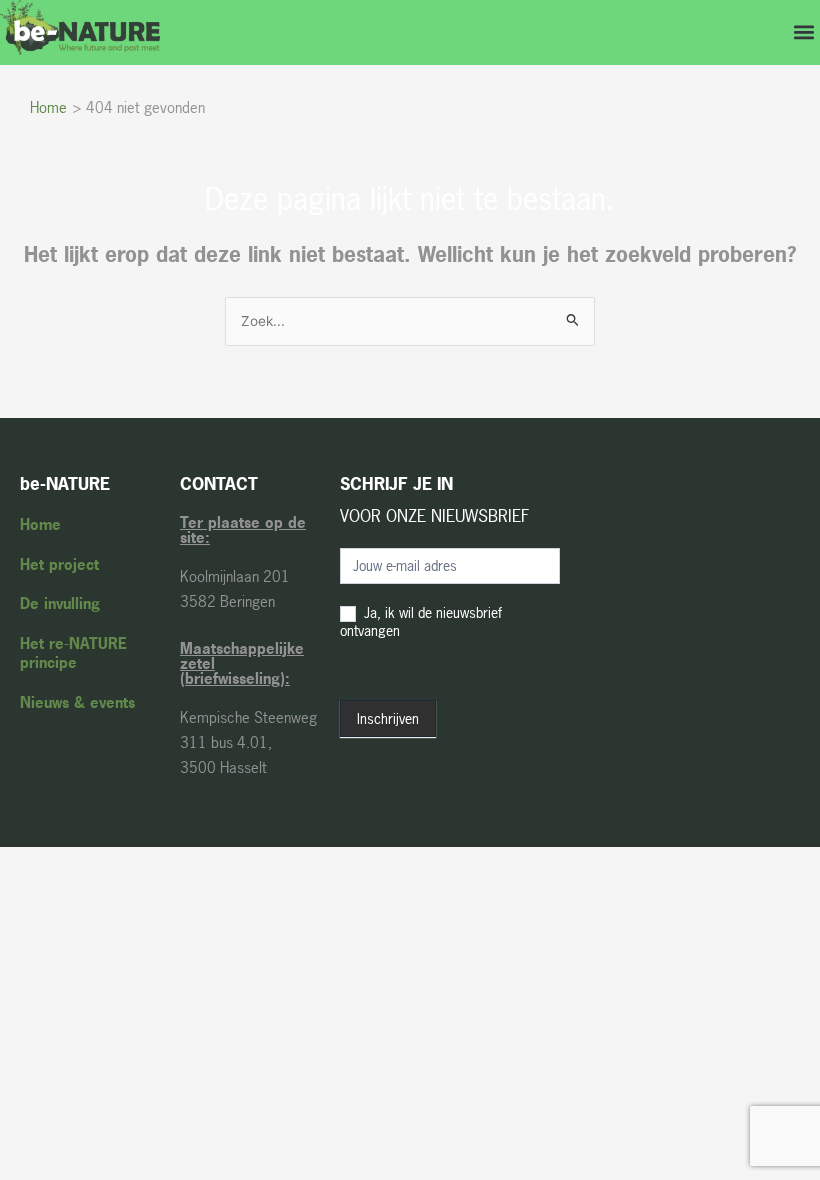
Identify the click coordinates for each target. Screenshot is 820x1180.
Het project (59, 564)
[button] (803, 32)
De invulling (60, 603)
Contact (219, 483)
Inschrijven (388, 718)
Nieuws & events (77, 702)
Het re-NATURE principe (73, 653)
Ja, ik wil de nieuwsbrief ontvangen (421, 622)
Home (40, 524)
